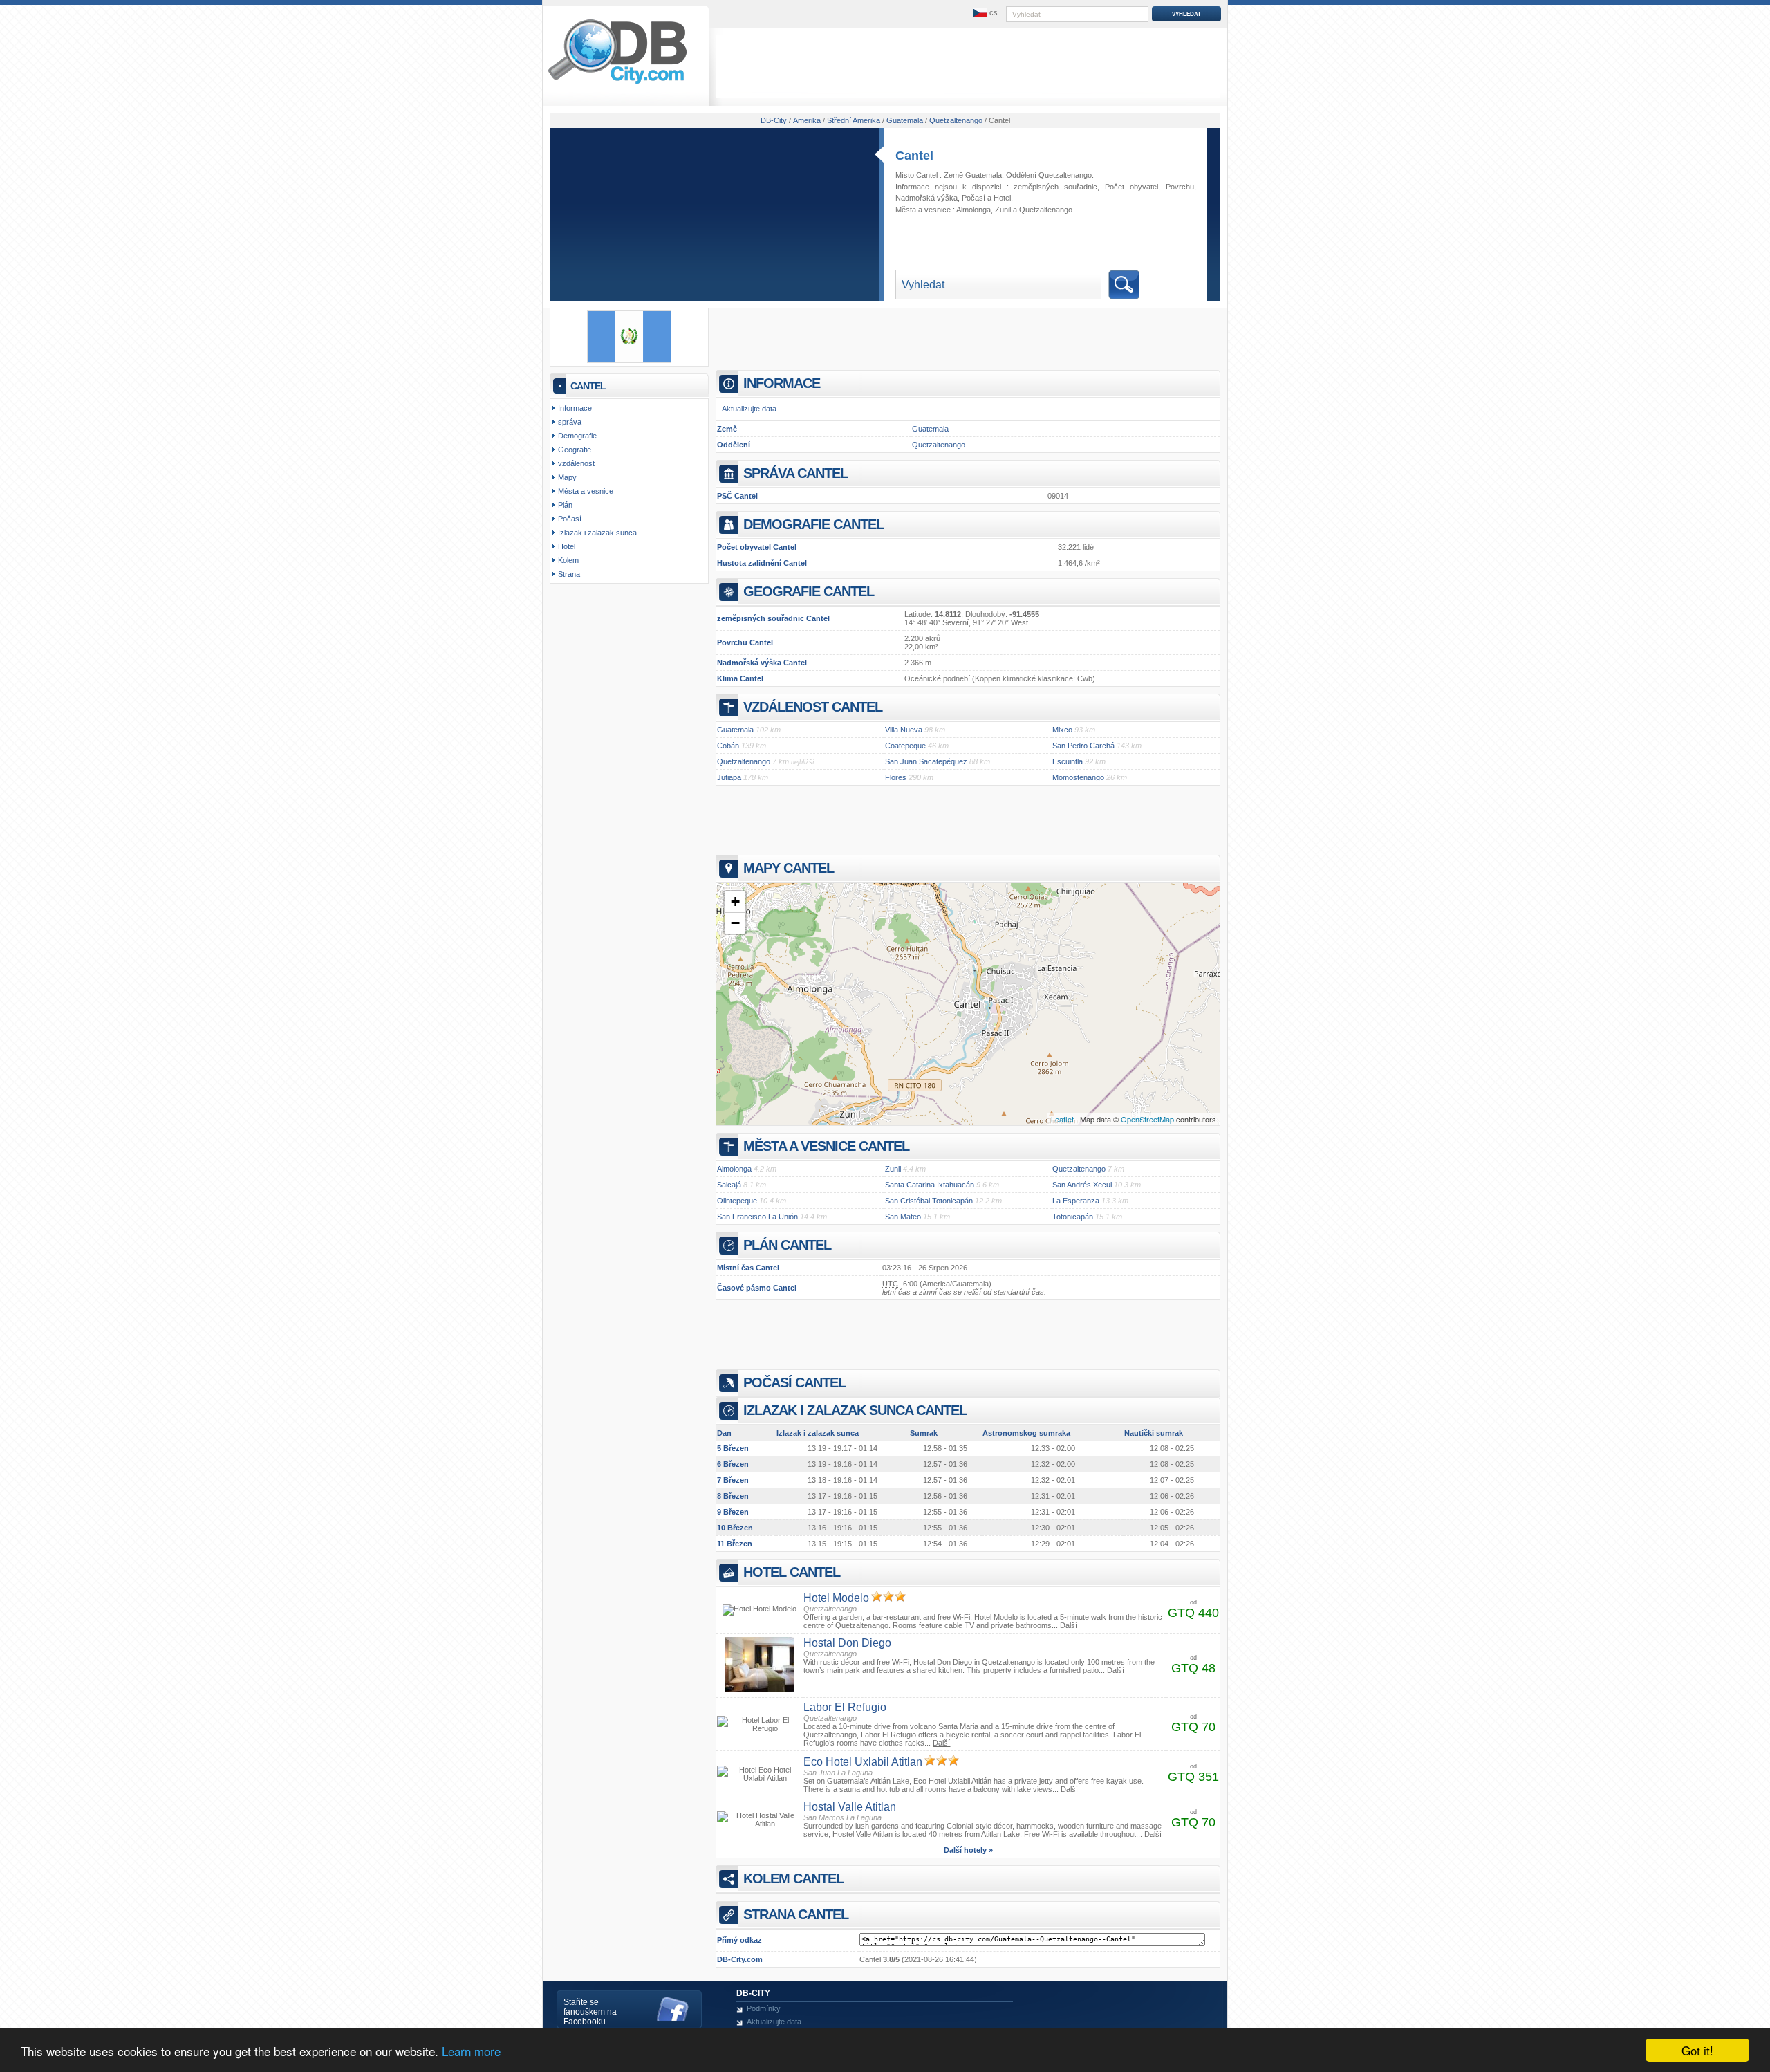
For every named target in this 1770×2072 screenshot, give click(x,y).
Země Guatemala (973, 175)
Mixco (1062, 730)
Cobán (728, 746)
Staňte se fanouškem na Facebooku (590, 2012)
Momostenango (1078, 777)
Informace (575, 408)
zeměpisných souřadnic (1055, 187)
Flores (896, 777)
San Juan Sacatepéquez (926, 761)
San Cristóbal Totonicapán (929, 1201)
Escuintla (1068, 761)
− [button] (735, 923)
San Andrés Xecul (1082, 1185)
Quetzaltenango (1046, 210)
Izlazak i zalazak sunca (597, 533)
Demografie (577, 436)
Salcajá (729, 1185)
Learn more (471, 2051)
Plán (565, 505)
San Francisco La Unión (757, 1217)
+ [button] (735, 901)
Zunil (1003, 210)
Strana (569, 574)
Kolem (568, 560)
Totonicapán (1073, 1217)
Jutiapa (729, 777)
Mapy (567, 477)
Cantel (914, 156)
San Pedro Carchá (1083, 746)
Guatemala (930, 429)
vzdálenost (576, 463)
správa (570, 422)
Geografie (575, 450)
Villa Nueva (904, 730)
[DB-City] (617, 84)
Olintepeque (737, 1201)
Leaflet (1062, 1119)
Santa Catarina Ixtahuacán (930, 1185)
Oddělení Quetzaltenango (1049, 175)
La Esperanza (1076, 1201)
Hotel (1002, 198)
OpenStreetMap (1147, 1119)
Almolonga (973, 210)
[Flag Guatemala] (629, 360)
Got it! (1697, 2050)
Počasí (973, 198)
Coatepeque (905, 746)
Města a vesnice (586, 491)
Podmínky (764, 2008)
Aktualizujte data (749, 409)
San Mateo (903, 1217)
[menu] (984, 13)
